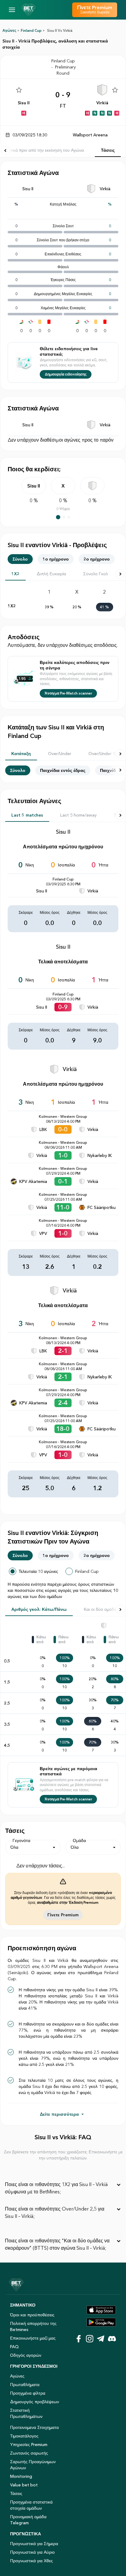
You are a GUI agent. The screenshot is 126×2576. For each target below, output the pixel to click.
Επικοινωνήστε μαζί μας (33, 2338)
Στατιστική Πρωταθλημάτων (26, 2413)
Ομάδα (79, 1840)
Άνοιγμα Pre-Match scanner (68, 693)
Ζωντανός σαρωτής (29, 2453)
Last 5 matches (27, 815)
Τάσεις (108, 150)
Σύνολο (20, 559)
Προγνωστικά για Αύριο (32, 2552)
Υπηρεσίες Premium (29, 2444)
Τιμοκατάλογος (24, 2436)
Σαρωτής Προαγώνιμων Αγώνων (33, 2465)
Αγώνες (9, 30)
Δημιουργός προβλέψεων (35, 2402)
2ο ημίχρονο (97, 559)
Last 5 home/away (78, 815)
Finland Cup (31, 30)
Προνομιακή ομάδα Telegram (28, 2520)
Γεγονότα (21, 1840)
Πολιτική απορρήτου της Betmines (33, 2326)
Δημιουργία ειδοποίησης (66, 374)
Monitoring (21, 2476)
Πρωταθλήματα (25, 2385)
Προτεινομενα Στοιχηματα (34, 2427)
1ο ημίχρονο (56, 559)
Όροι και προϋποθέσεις (32, 2315)
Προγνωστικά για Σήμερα (34, 2544)
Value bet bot (24, 2485)
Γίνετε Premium (63, 1915)
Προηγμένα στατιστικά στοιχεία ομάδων (31, 2505)
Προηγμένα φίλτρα (28, 2393)
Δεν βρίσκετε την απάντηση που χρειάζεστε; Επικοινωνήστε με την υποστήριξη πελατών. (63, 2155)
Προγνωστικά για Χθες (31, 2561)
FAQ (14, 2347)
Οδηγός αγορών (26, 2355)
